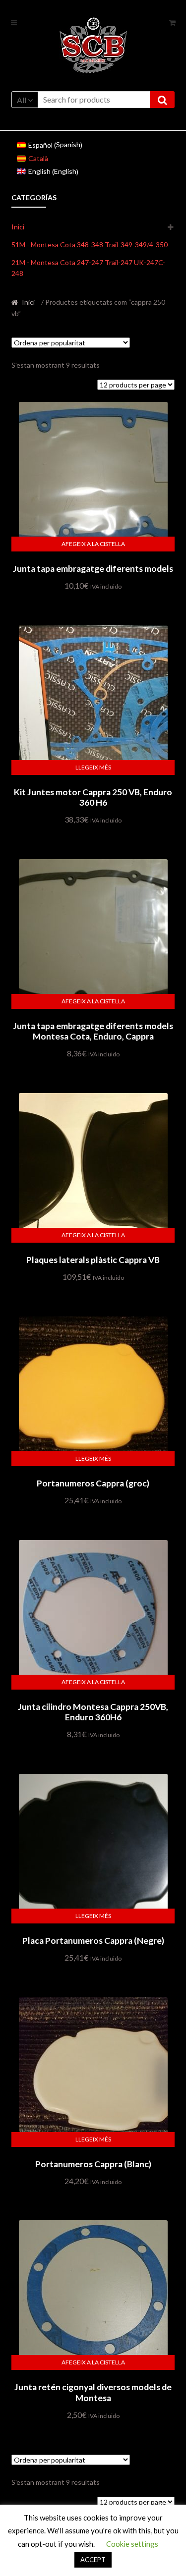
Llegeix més (93, 767)
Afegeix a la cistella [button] (93, 544)
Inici (18, 227)
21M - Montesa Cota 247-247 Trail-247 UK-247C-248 (88, 268)
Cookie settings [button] (132, 2544)
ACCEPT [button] (93, 2560)
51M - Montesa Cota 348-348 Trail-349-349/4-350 (90, 245)
